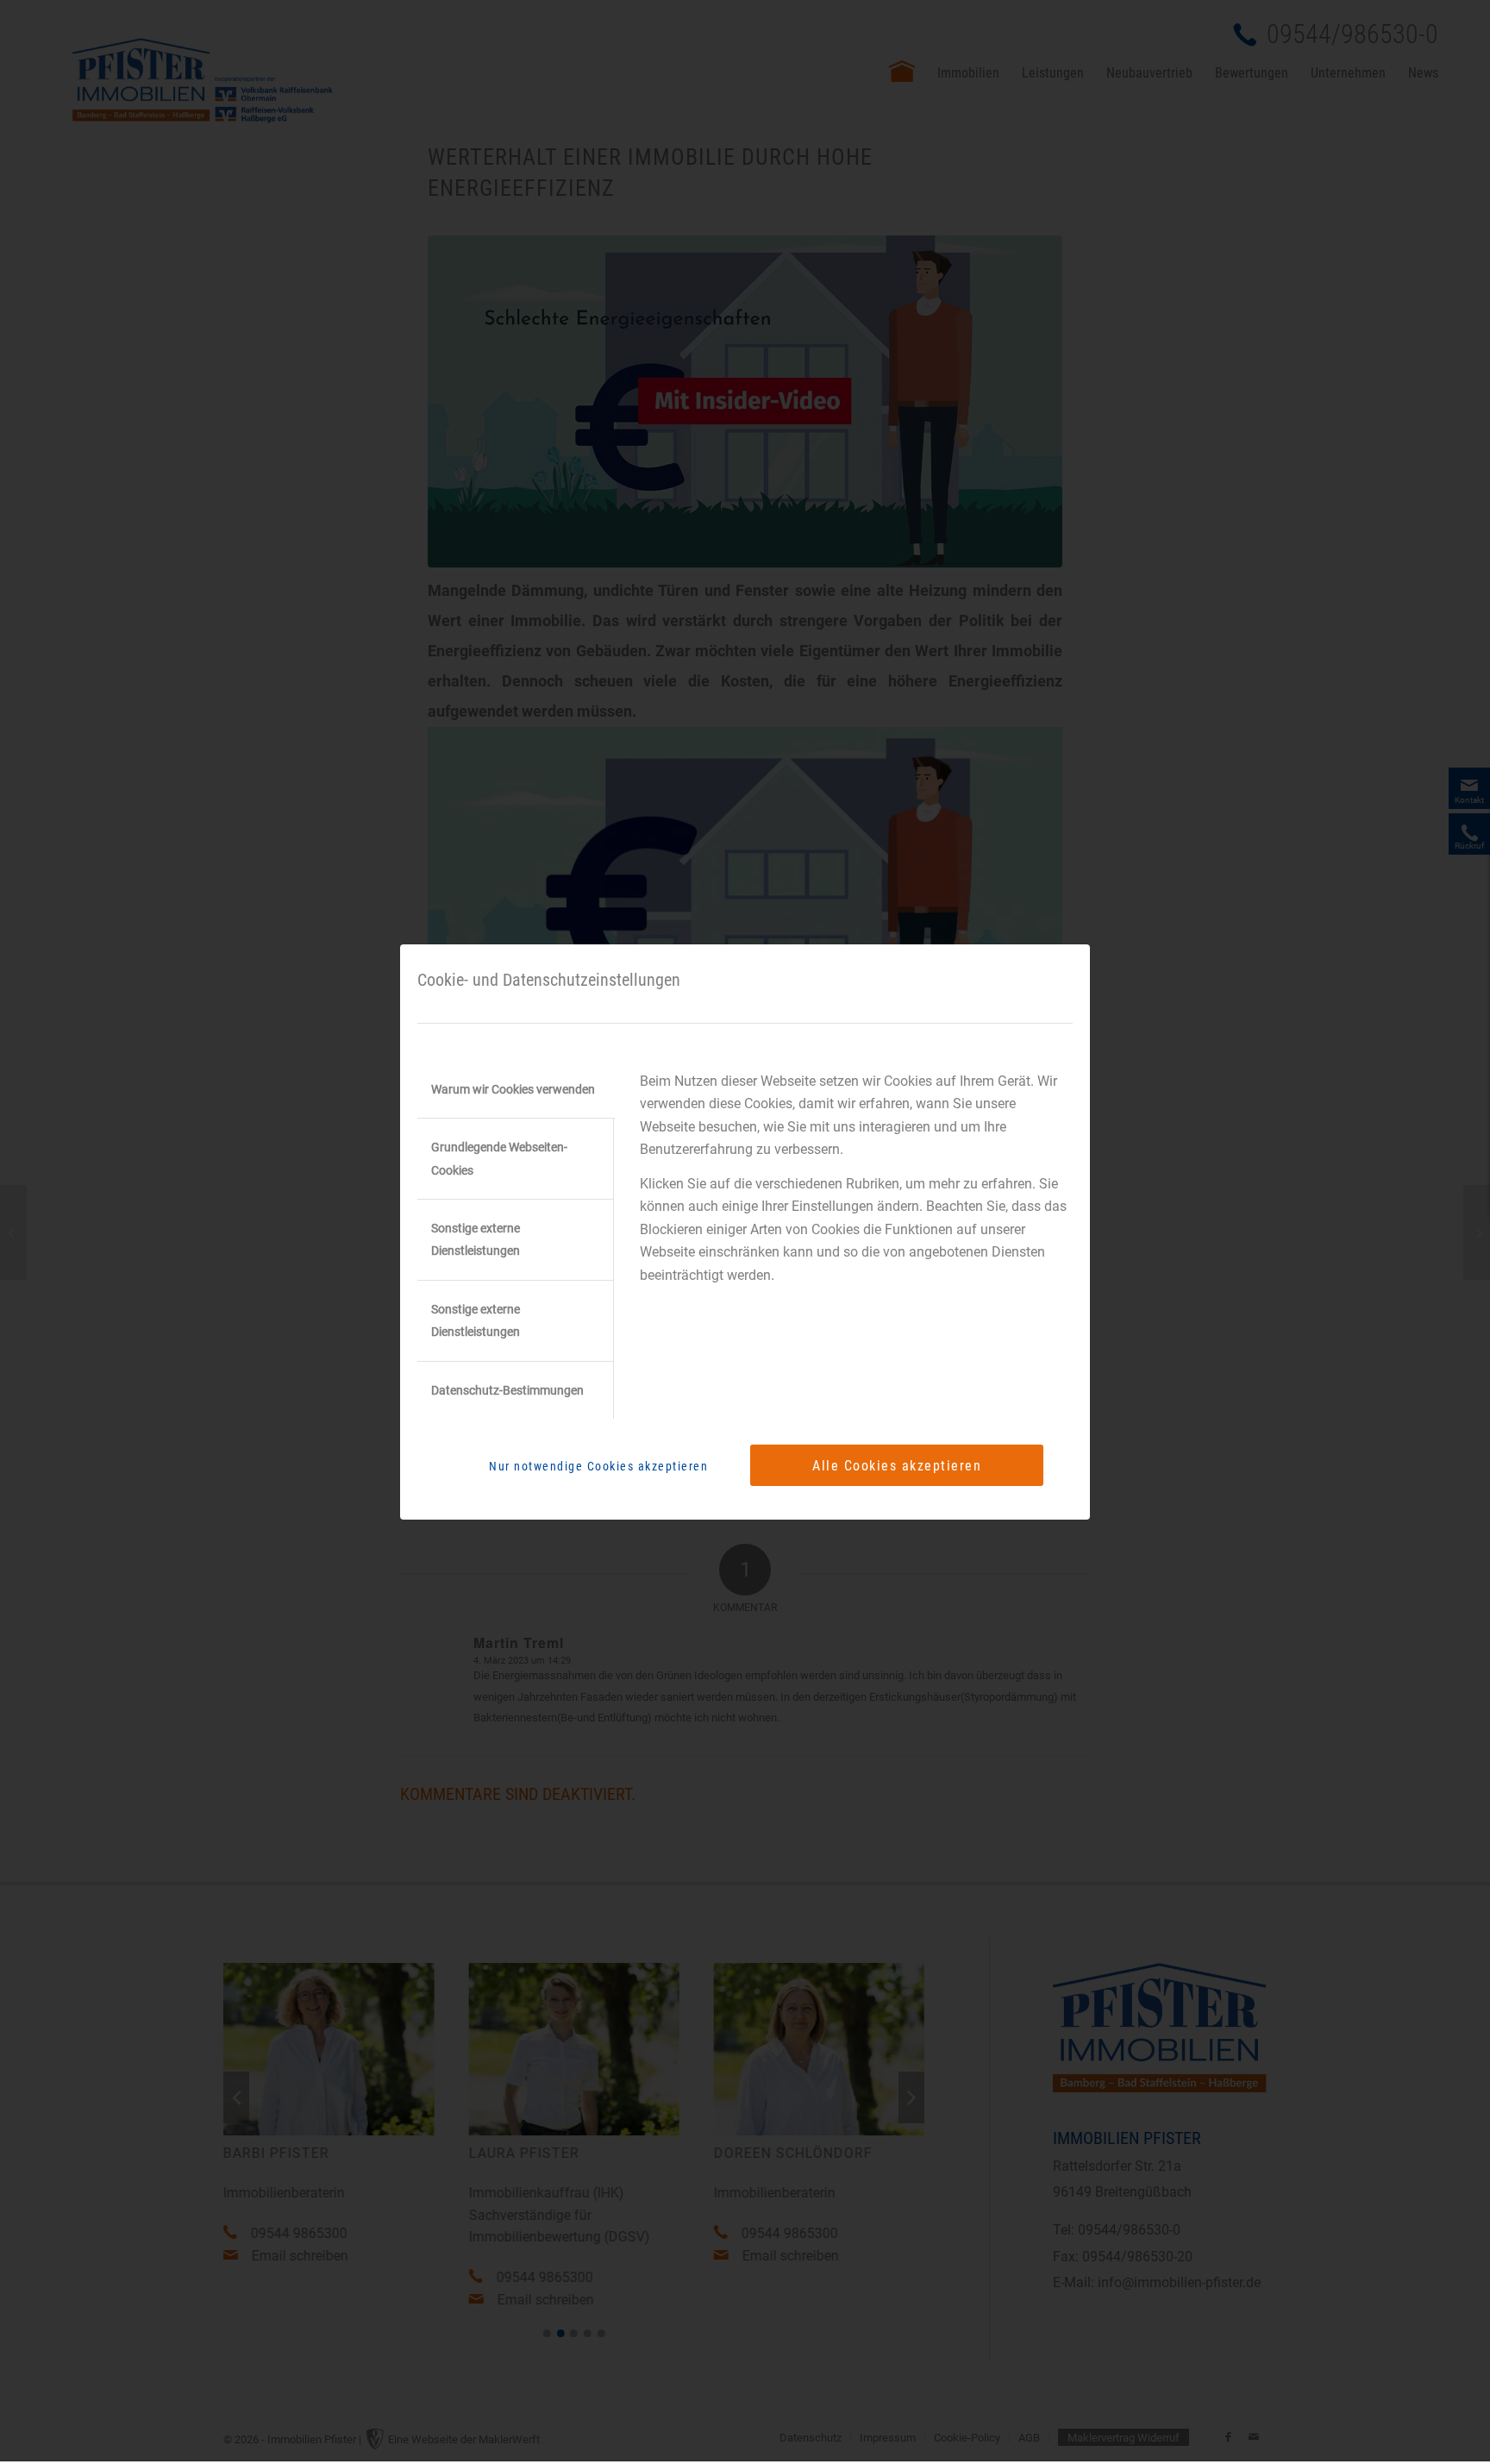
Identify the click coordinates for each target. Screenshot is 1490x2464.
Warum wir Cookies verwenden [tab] (513, 1089)
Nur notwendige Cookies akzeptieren (598, 1466)
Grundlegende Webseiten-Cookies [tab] (499, 1158)
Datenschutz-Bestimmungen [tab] (507, 1390)
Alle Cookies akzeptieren (897, 1466)
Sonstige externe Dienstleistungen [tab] (476, 1239)
